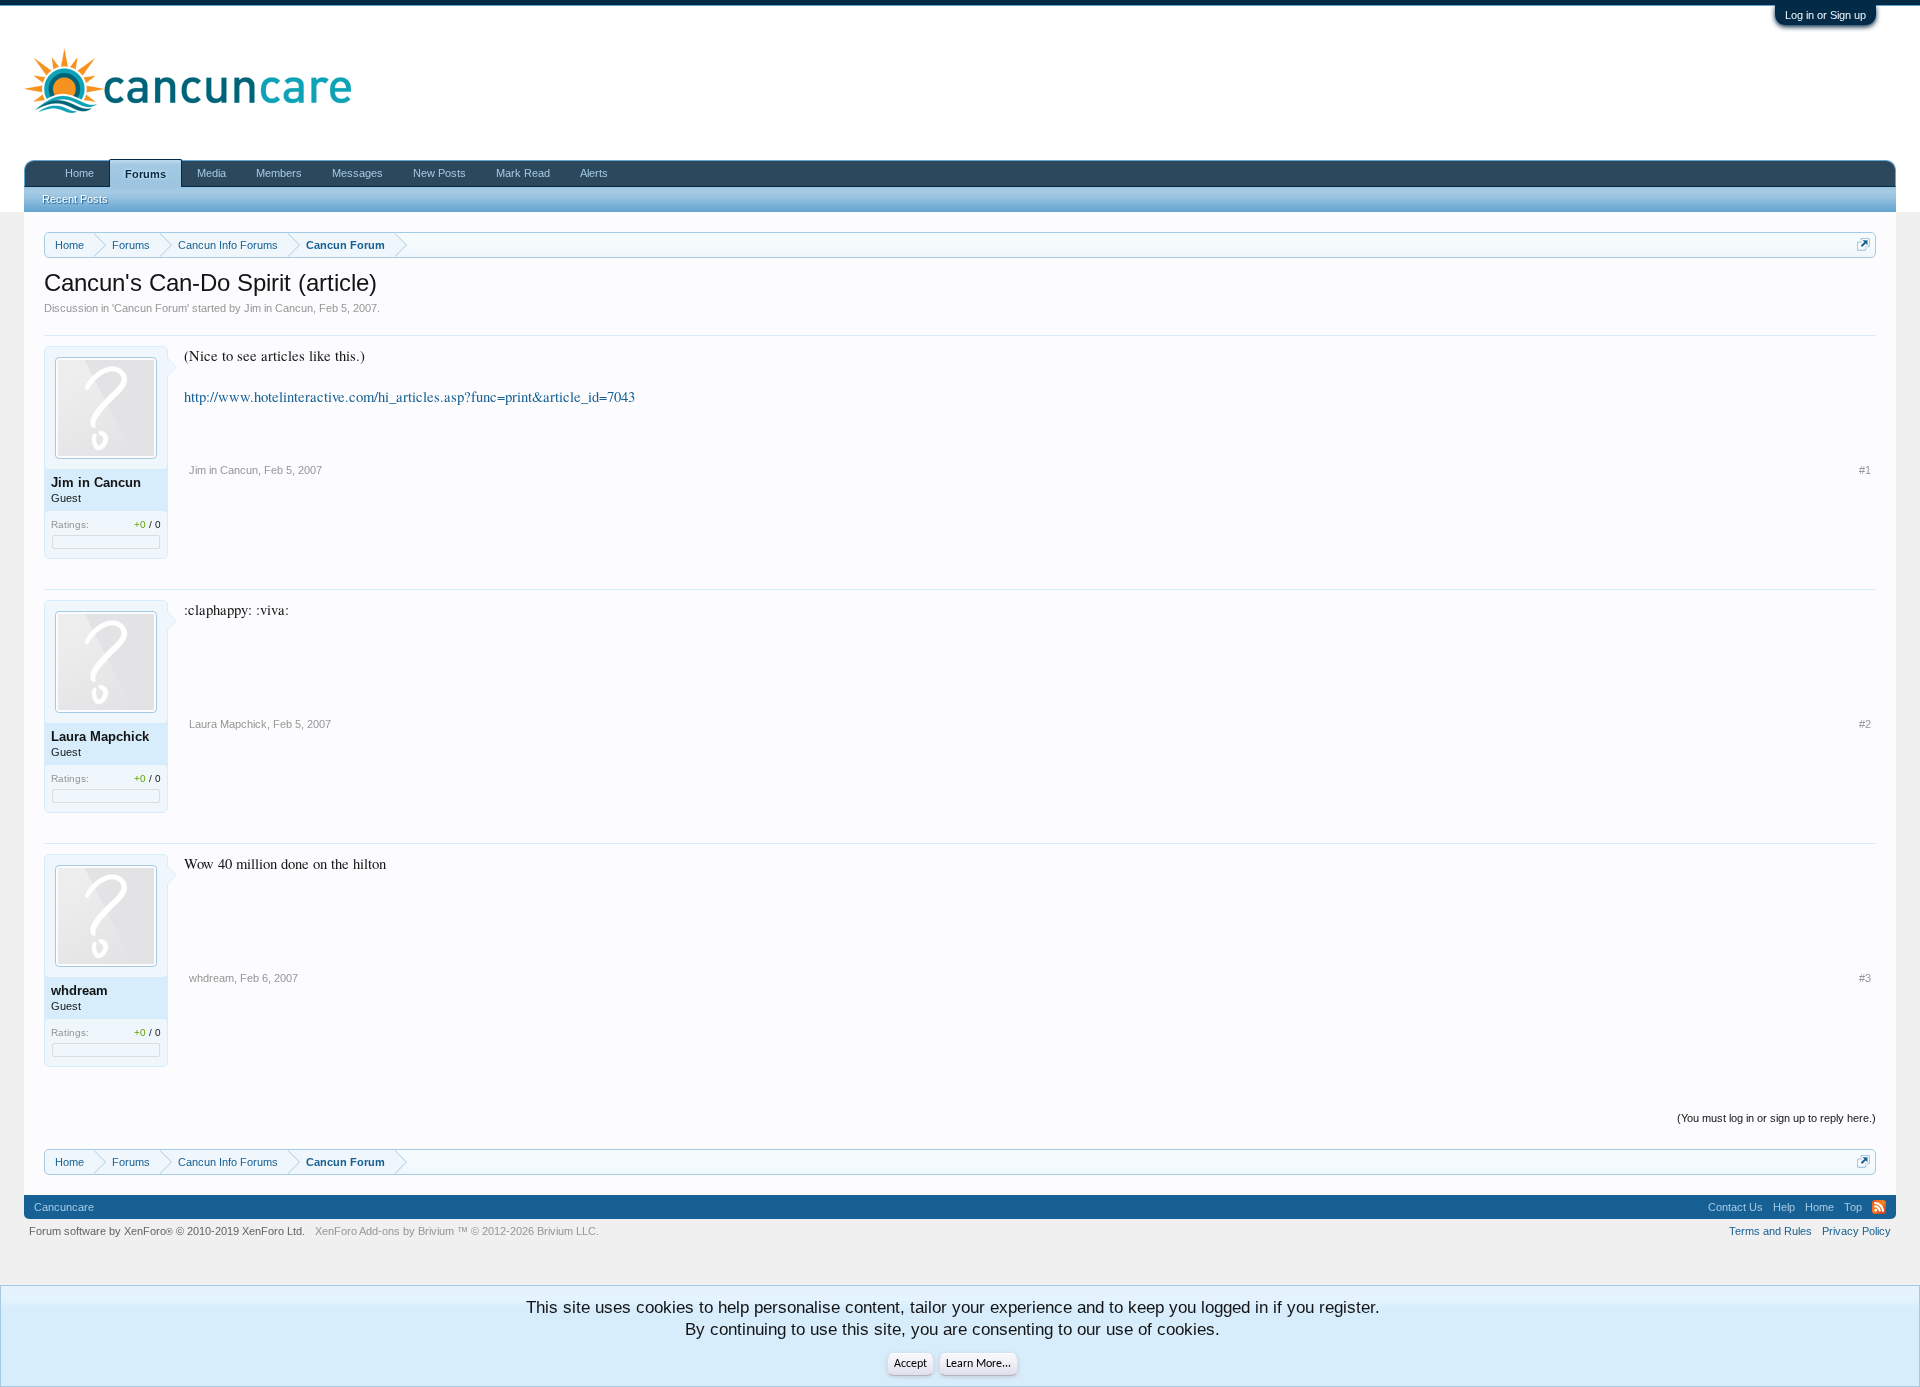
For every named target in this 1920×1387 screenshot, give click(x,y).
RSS (1879, 1207)
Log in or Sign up (1825, 15)
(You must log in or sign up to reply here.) (1776, 1118)
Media (211, 173)
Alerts (594, 173)
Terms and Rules (1770, 1231)
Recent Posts (75, 199)
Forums (145, 174)
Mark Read (523, 173)
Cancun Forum (150, 308)
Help (1784, 1207)
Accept (910, 1364)
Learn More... (978, 1364)
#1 (1865, 470)
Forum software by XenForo (167, 1231)
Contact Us (1735, 1207)
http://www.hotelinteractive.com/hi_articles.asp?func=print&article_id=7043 (409, 396)
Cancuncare (64, 1207)
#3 (1865, 978)
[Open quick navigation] (1863, 244)
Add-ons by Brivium (457, 1231)
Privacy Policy (1856, 1231)
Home (79, 173)
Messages (357, 173)
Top (1853, 1207)
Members (279, 173)
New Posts (439, 173)
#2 (1865, 724)
